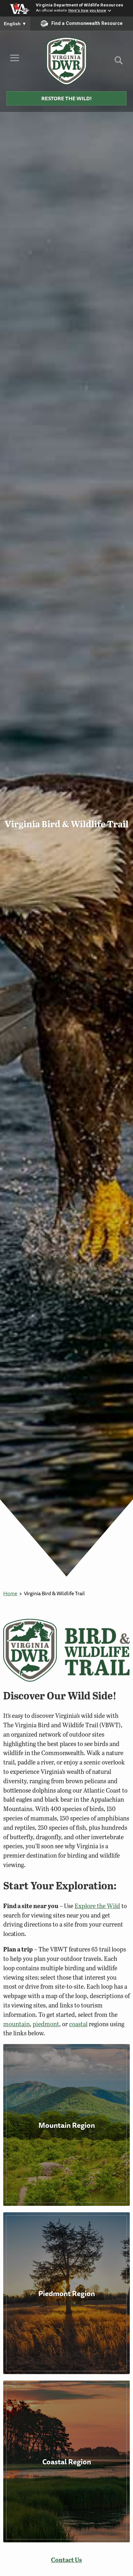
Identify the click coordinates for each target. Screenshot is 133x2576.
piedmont (46, 2024)
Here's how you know (87, 10)
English (15, 24)
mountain (16, 2024)
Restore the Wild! (66, 98)
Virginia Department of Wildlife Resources (80, 5)
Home (10, 1593)
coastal (78, 2024)
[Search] (119, 63)
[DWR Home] (67, 61)
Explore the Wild (97, 1906)
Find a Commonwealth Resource (87, 23)
